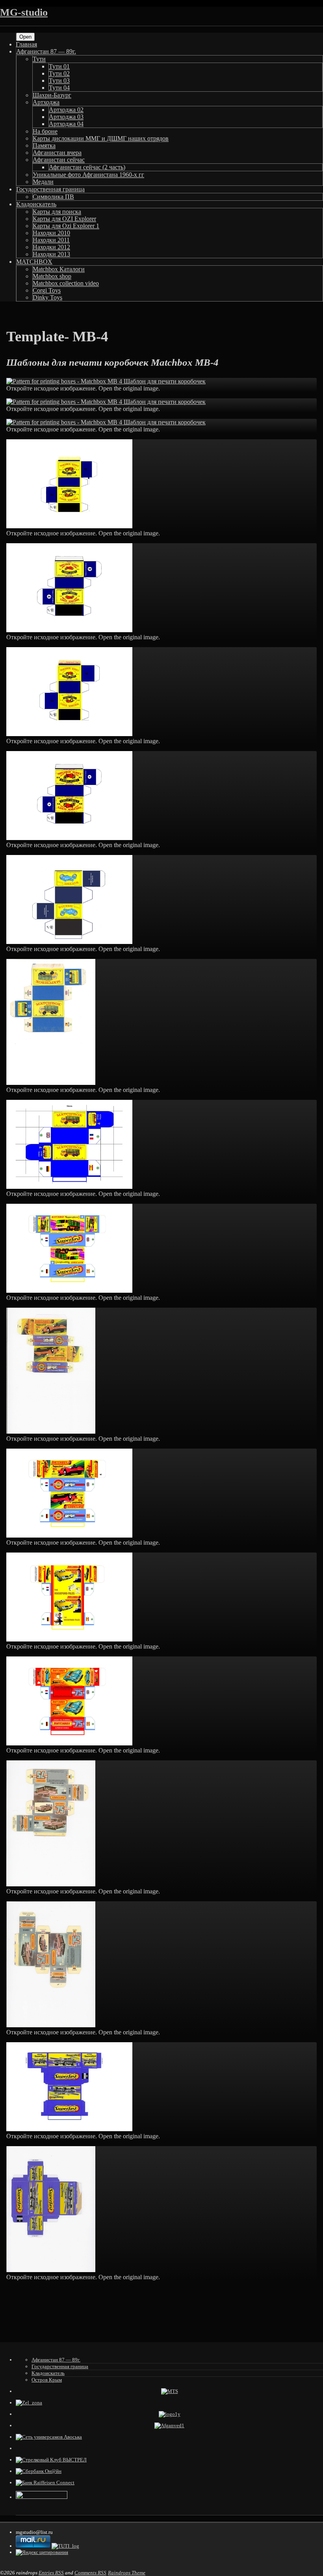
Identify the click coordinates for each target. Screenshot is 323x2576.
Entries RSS (51, 2573)
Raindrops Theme (127, 2573)
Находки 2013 (51, 254)
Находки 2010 (51, 233)
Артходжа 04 (66, 124)
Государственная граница (50, 189)
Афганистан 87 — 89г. (46, 51)
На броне (45, 131)
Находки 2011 (51, 240)
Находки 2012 (51, 247)
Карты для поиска (57, 212)
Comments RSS (90, 2573)
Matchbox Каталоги (59, 269)
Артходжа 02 (66, 110)
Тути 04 (59, 88)
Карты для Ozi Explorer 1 (66, 226)
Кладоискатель (36, 204)
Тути (39, 59)
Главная (26, 44)
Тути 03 (59, 80)
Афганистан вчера (57, 153)
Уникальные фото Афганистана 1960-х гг (88, 175)
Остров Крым (47, 2380)
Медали (43, 182)
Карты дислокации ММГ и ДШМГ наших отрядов (101, 138)
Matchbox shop (52, 276)
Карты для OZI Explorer (64, 219)
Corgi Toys (47, 290)
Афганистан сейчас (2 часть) (87, 167)
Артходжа (46, 102)
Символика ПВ (53, 197)
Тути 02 (59, 73)
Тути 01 (59, 66)
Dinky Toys (47, 297)
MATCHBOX (34, 262)
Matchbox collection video (66, 283)
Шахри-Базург (52, 95)
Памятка (44, 145)
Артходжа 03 (66, 117)
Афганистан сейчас (59, 160)
